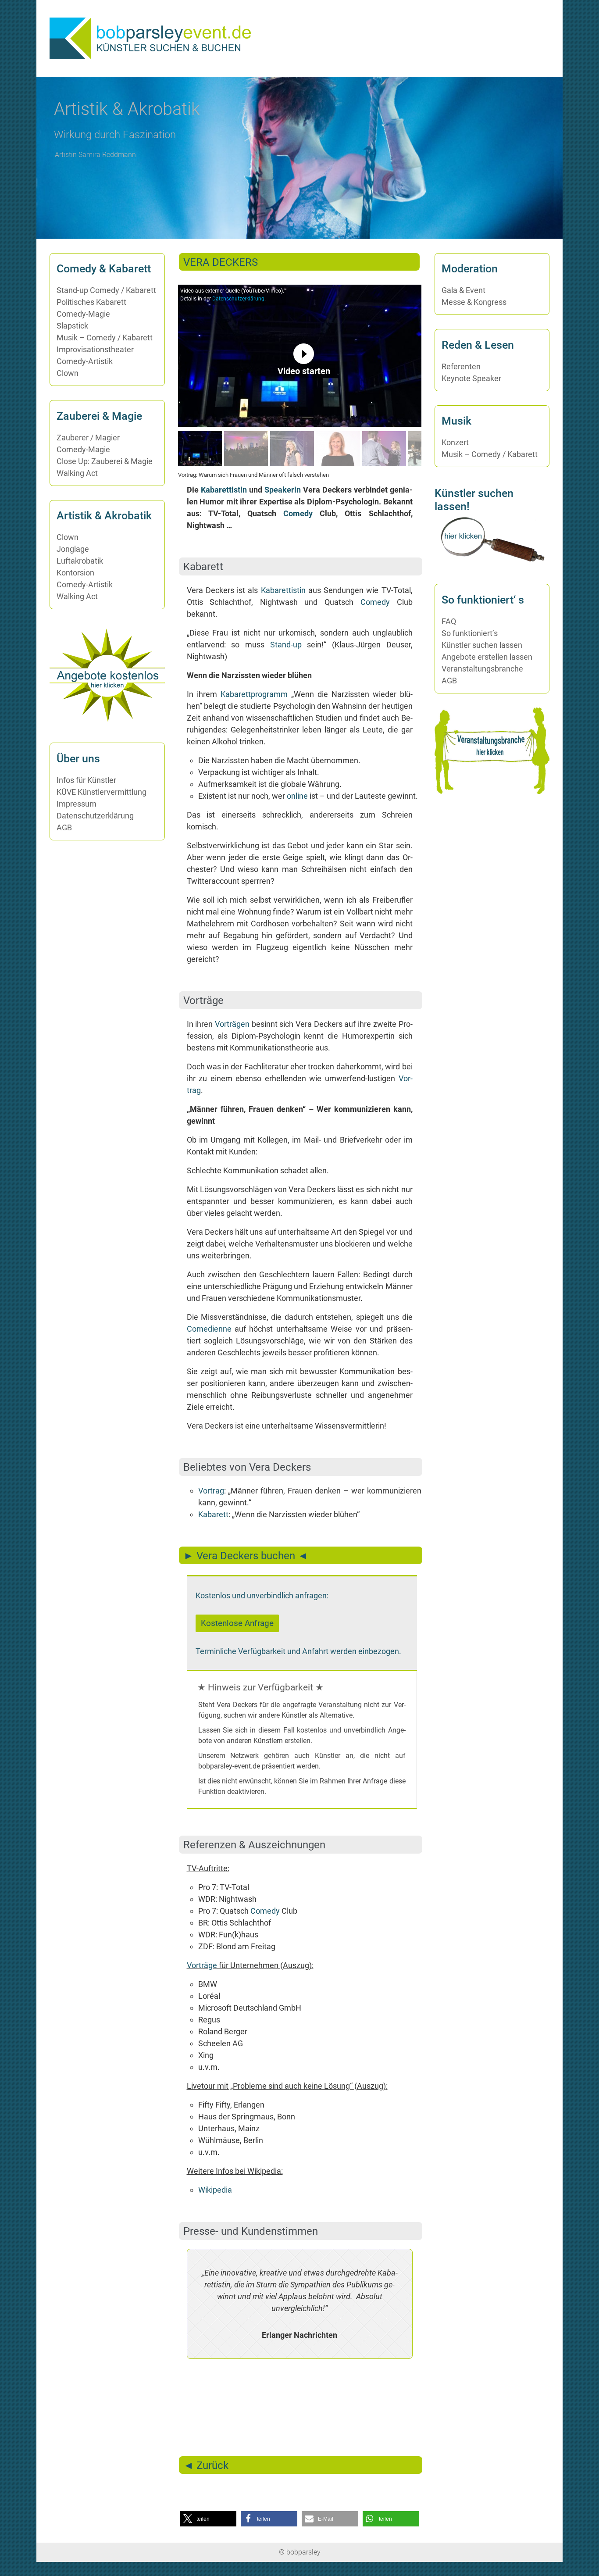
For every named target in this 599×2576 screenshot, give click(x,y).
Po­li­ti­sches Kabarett (91, 302)
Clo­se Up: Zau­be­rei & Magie (105, 461)
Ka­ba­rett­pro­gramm (254, 694)
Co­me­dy (298, 513)
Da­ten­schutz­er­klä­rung (238, 299)
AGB (64, 827)
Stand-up (286, 645)
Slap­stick (72, 326)
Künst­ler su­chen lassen (482, 645)
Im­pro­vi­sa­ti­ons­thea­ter (95, 349)
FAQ (449, 621)
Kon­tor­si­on (75, 573)
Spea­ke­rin (283, 490)
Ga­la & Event (464, 290)
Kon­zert (455, 442)
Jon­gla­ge (73, 549)
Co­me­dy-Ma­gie (83, 314)
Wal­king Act (77, 473)
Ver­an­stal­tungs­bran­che (482, 669)
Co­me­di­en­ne (209, 1329)
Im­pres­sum (77, 804)
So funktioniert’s (470, 633)
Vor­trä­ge (202, 1965)
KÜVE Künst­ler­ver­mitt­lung (102, 792)
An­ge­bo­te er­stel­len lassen (487, 657)
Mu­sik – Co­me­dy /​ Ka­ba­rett (105, 338)
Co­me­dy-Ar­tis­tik (85, 361)
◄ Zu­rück (206, 2465)
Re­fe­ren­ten (461, 366)
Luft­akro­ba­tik (80, 561)
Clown (68, 373)
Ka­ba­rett (213, 1514)
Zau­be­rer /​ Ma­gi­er (88, 438)
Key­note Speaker (471, 378)
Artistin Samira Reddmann (95, 155)
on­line (297, 796)
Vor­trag (211, 1491)
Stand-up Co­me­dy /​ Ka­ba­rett (106, 290)
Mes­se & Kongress (474, 302)
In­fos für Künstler (86, 780)
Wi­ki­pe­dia (215, 2190)
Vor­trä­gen (232, 1024)
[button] (523, 158)
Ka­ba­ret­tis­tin (224, 490)
